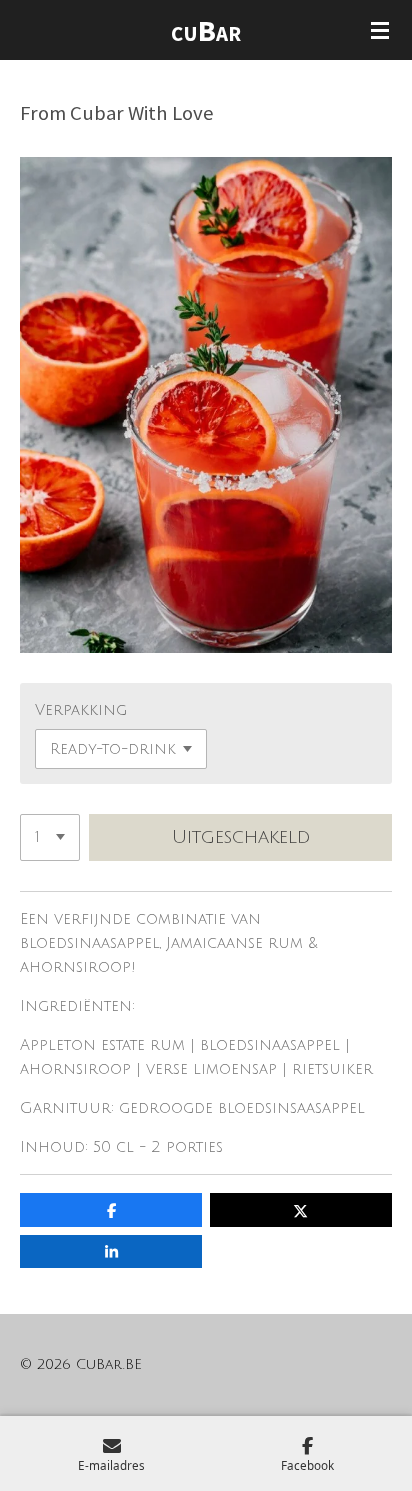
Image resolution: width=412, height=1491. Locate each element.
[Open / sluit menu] (380, 30)
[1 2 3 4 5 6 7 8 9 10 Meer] (50, 837)
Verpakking (81, 710)
